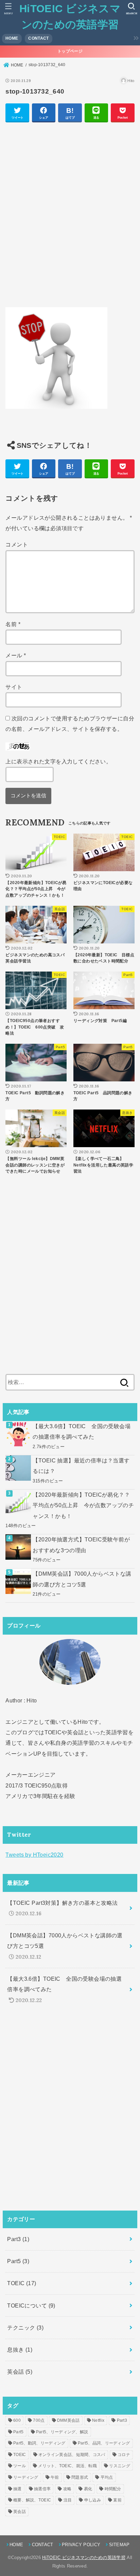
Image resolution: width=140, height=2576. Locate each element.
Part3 (18, 2239)
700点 (39, 2420)
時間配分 (113, 2489)
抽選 (17, 2489)
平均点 (107, 2477)
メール (16, 655)
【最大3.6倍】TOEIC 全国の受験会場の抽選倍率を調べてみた (82, 1431)
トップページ (70, 51)
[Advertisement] (70, 218)
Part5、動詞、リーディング (39, 2443)
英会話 (20, 2372)
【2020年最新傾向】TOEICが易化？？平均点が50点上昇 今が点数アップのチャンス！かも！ (83, 1505)
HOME (12, 38)
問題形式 (80, 2477)
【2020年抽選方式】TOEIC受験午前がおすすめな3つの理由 (81, 1545)
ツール (20, 2466)
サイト (14, 687)
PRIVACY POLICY (81, 2545)
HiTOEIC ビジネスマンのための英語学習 (84, 2558)
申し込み (93, 2500)
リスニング (120, 2466)
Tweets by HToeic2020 (34, 1855)
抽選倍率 (42, 2489)
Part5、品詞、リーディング (104, 2443)
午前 (55, 2477)
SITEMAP (119, 2545)
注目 (68, 2500)
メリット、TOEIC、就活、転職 (67, 2466)
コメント (17, 544)
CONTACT (38, 38)
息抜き (20, 2350)
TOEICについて (31, 2305)
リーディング (26, 2477)
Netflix (98, 2420)
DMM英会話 (68, 2420)
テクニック (25, 2328)
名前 (13, 624)
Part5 (18, 2261)
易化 (88, 2489)
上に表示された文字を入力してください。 (58, 761)
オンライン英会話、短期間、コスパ (72, 2455)
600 (17, 2420)
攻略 (67, 2489)
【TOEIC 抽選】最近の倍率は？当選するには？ (81, 1466)
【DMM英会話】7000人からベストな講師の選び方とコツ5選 (82, 1579)
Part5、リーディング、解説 (62, 2432)
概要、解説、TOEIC (32, 2500)
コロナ (124, 2455)
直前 (117, 2500)
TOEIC (22, 2283)
